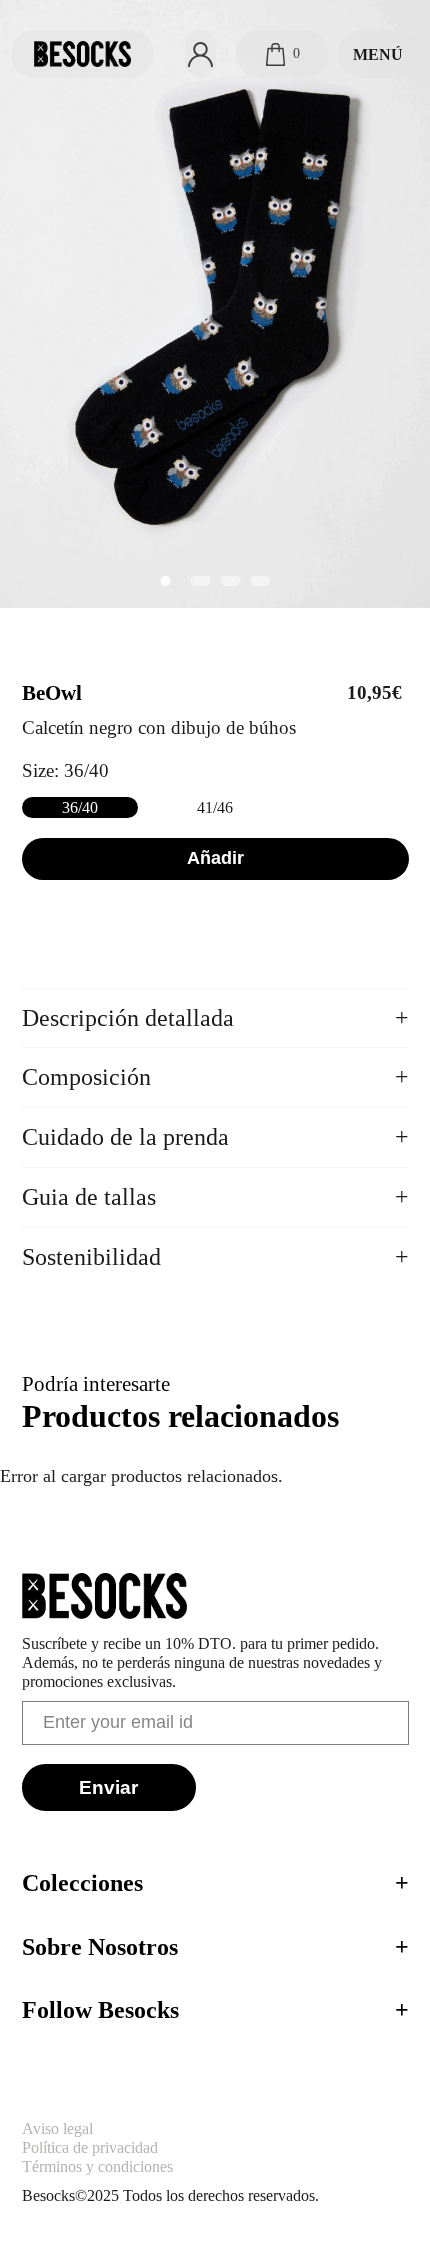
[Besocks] (82, 54)
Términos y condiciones (97, 2166)
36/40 (80, 807)
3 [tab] (230, 581)
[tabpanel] (215, 304)
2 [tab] (200, 581)
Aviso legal (57, 2128)
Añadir (215, 858)
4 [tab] (260, 581)
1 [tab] (165, 581)
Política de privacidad (90, 2147)
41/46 (215, 807)
